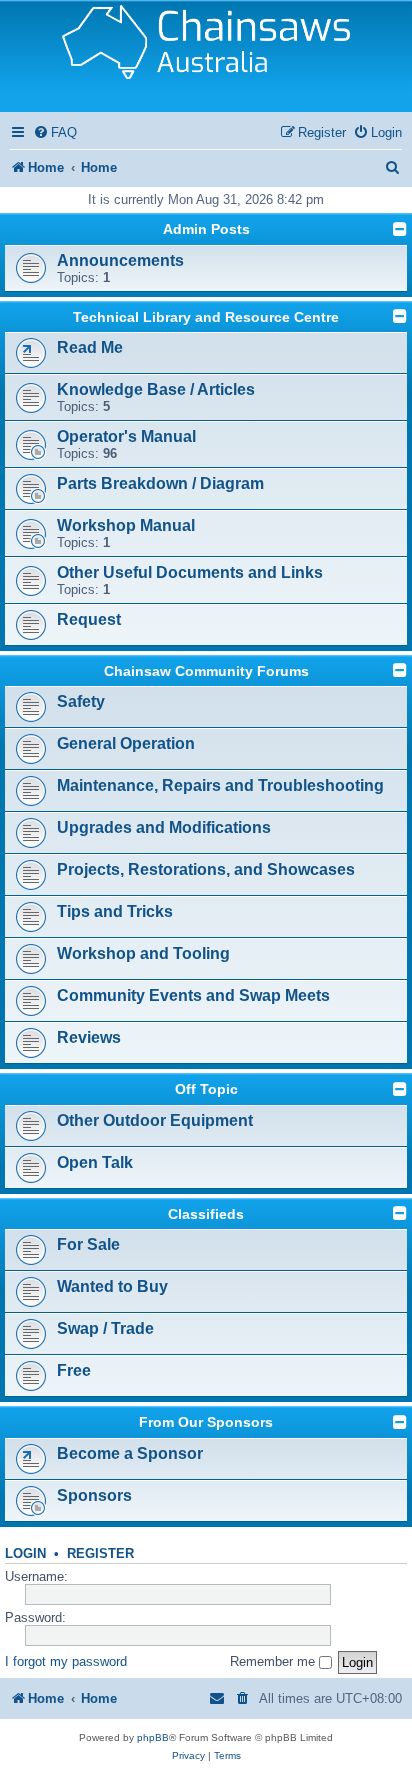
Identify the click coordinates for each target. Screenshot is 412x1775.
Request (89, 619)
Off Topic (206, 1089)
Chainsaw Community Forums (206, 671)
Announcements (120, 260)
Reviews (89, 1037)
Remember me (274, 1661)
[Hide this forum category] (400, 229)
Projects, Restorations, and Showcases (206, 869)
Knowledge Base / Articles (156, 389)
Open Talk (95, 1162)
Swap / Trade (105, 1328)
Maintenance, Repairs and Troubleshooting (220, 785)
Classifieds (206, 1214)
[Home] (206, 56)
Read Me (90, 347)
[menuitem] (55, 132)
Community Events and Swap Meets (193, 995)
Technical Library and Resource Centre (206, 317)
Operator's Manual (126, 436)
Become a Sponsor (130, 1453)
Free (74, 1370)
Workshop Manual (126, 525)
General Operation (126, 743)
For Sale (88, 1244)
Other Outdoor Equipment (155, 1120)
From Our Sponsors (206, 1422)
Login (25, 1554)
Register (100, 1554)
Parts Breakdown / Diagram (160, 483)
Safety (81, 701)
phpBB (153, 1737)
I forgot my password (66, 1661)
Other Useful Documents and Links (190, 572)
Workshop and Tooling (143, 953)
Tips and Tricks (115, 911)
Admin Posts (206, 229)
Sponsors (94, 1495)
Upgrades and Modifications (164, 827)
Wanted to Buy (112, 1286)
